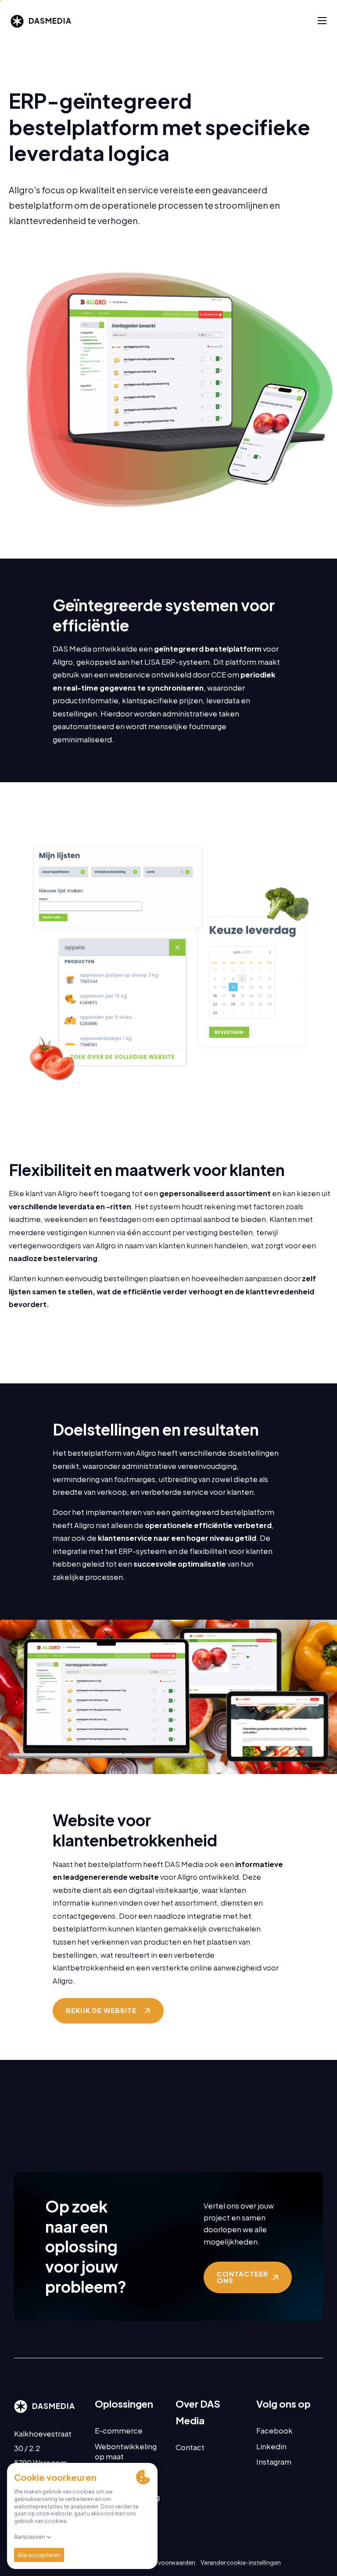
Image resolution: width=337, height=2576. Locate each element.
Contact (190, 2447)
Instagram (274, 2462)
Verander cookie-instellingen (241, 2562)
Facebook (274, 2431)
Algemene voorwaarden (162, 2562)
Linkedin (271, 2446)
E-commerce (119, 2431)
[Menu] (322, 21)
